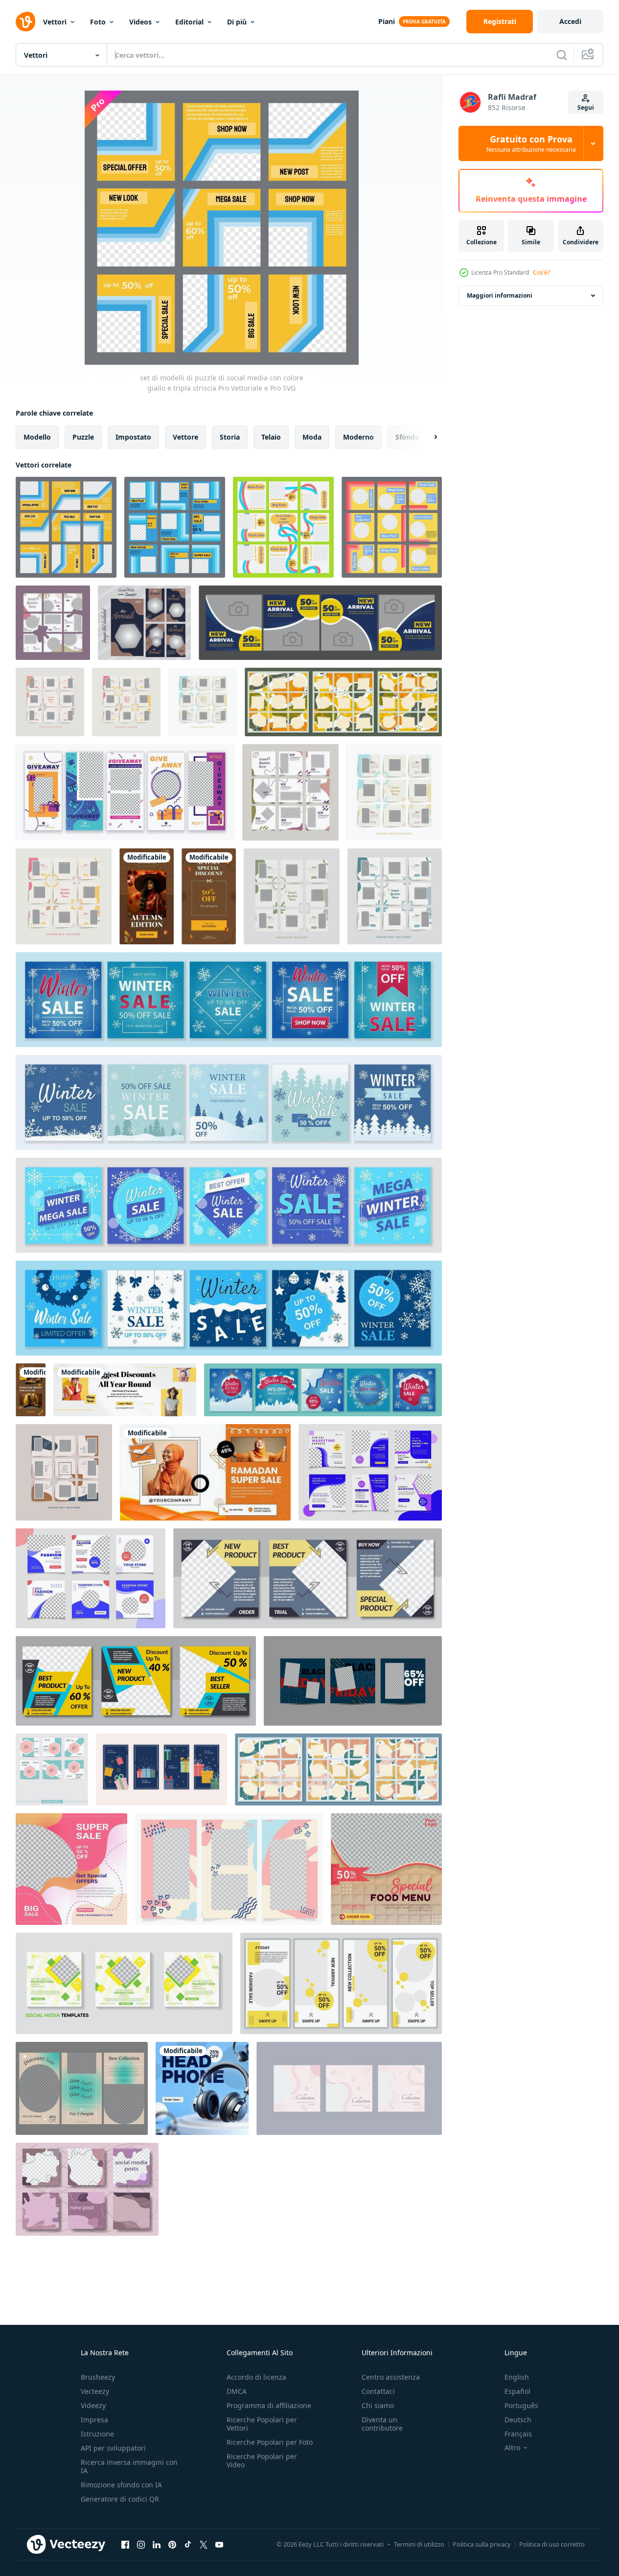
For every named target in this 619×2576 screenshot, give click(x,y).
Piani (387, 21)
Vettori (55, 22)
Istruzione (97, 2434)
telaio (271, 437)
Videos (140, 22)
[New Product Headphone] (202, 2088)
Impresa (94, 2420)
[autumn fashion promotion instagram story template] (147, 896)
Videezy (93, 2405)
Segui (586, 107)
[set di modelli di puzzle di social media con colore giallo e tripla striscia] (66, 527)
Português (521, 2405)
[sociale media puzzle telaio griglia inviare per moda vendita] (53, 623)
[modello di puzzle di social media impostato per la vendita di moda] (64, 896)
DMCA (237, 2391)
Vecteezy (95, 2391)
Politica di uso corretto (552, 2544)
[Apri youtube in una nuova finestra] (219, 2544)
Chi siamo (378, 2405)
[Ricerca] (562, 55)
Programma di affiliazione (269, 2405)
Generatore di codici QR (120, 2499)
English (517, 2377)
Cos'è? (541, 272)
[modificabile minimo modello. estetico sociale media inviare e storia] (82, 2088)
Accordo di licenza (256, 2377)
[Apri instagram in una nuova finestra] (141, 2544)
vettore (185, 437)
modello (37, 437)
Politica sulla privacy (482, 2544)
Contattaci (378, 2391)
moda (312, 437)
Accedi (570, 21)
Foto (98, 22)
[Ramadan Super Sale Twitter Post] (205, 1472)
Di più (237, 22)
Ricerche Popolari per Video (262, 2460)
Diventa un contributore (382, 2424)
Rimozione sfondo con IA (121, 2485)
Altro (512, 2448)
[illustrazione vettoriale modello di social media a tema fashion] (71, 1869)
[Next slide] (427, 437)
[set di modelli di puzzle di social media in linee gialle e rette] (392, 527)
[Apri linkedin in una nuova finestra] (157, 2544)
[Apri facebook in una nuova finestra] (125, 2544)
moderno (358, 437)
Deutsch (518, 2420)
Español (517, 2391)
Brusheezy (98, 2377)
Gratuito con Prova (531, 143)
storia (230, 437)
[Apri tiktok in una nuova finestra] (188, 2544)
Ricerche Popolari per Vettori (262, 2424)
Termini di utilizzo (419, 2544)
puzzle (83, 437)
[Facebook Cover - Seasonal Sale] (125, 1390)
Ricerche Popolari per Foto (270, 2442)
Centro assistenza (391, 2377)
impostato (133, 437)
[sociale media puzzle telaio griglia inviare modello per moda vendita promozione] (290, 792)
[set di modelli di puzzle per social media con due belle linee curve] (283, 527)
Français (518, 2434)
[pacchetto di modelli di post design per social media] (52, 1769)
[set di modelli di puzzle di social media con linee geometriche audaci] (175, 527)
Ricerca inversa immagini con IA (129, 2466)
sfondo (407, 437)
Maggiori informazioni (500, 295)
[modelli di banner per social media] (370, 1472)
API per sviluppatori (113, 2448)
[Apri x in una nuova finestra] (204, 2544)
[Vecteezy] (25, 22)
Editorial (189, 22)
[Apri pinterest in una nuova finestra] (172, 2544)
